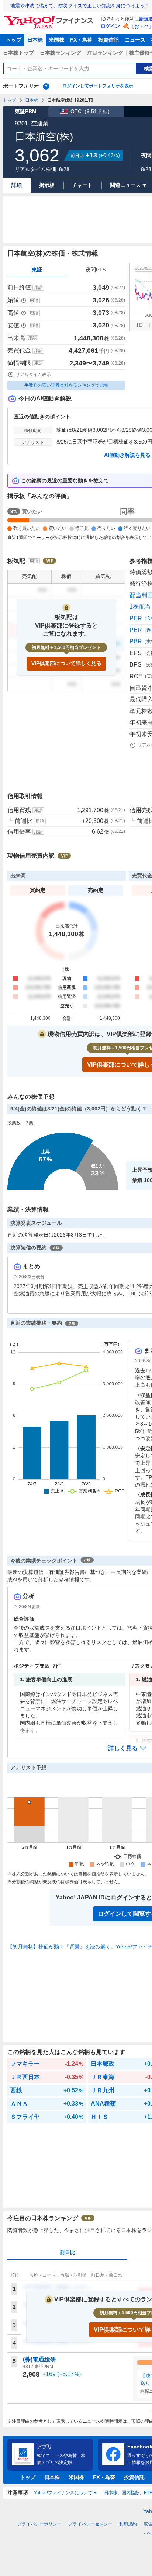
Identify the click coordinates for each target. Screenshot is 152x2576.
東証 (37, 270)
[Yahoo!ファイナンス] (50, 18)
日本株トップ (18, 53)
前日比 (68, 2252)
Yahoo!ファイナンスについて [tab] (63, 2493)
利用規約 (128, 2524)
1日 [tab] (140, 325)
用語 (38, 288)
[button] (127, 1748)
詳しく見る (123, 1748)
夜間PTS (96, 270)
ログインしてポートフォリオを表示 (98, 86)
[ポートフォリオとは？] (46, 86)
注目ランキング (105, 53)
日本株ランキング (61, 53)
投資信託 (108, 40)
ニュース (135, 40)
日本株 (35, 40)
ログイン (110, 26)
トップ (14, 40)
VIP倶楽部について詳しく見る (66, 663)
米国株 (56, 40)
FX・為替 (81, 40)
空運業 (40, 123)
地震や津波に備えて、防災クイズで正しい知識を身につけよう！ (80, 6)
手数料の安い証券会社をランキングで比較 (66, 385)
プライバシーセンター (90, 2524)
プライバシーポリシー (39, 2524)
